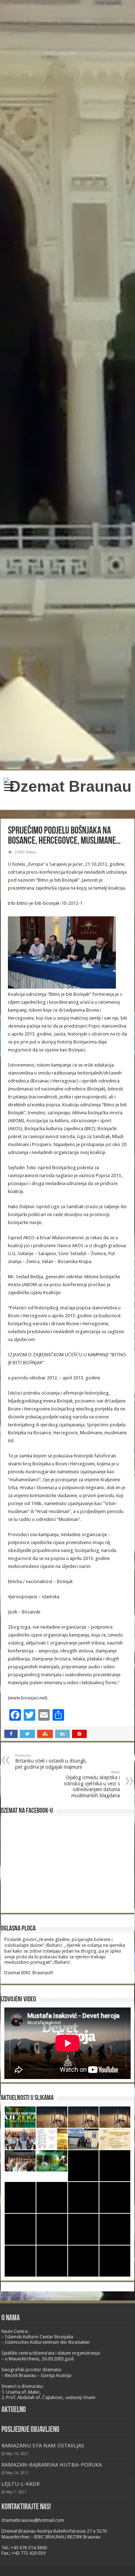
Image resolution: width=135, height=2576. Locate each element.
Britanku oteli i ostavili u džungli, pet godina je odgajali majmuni (51, 1762)
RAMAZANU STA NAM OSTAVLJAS (43, 2446)
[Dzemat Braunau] (67, 785)
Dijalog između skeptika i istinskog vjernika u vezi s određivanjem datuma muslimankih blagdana (92, 1784)
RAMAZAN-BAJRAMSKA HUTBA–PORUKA (52, 2465)
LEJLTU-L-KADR (21, 2484)
